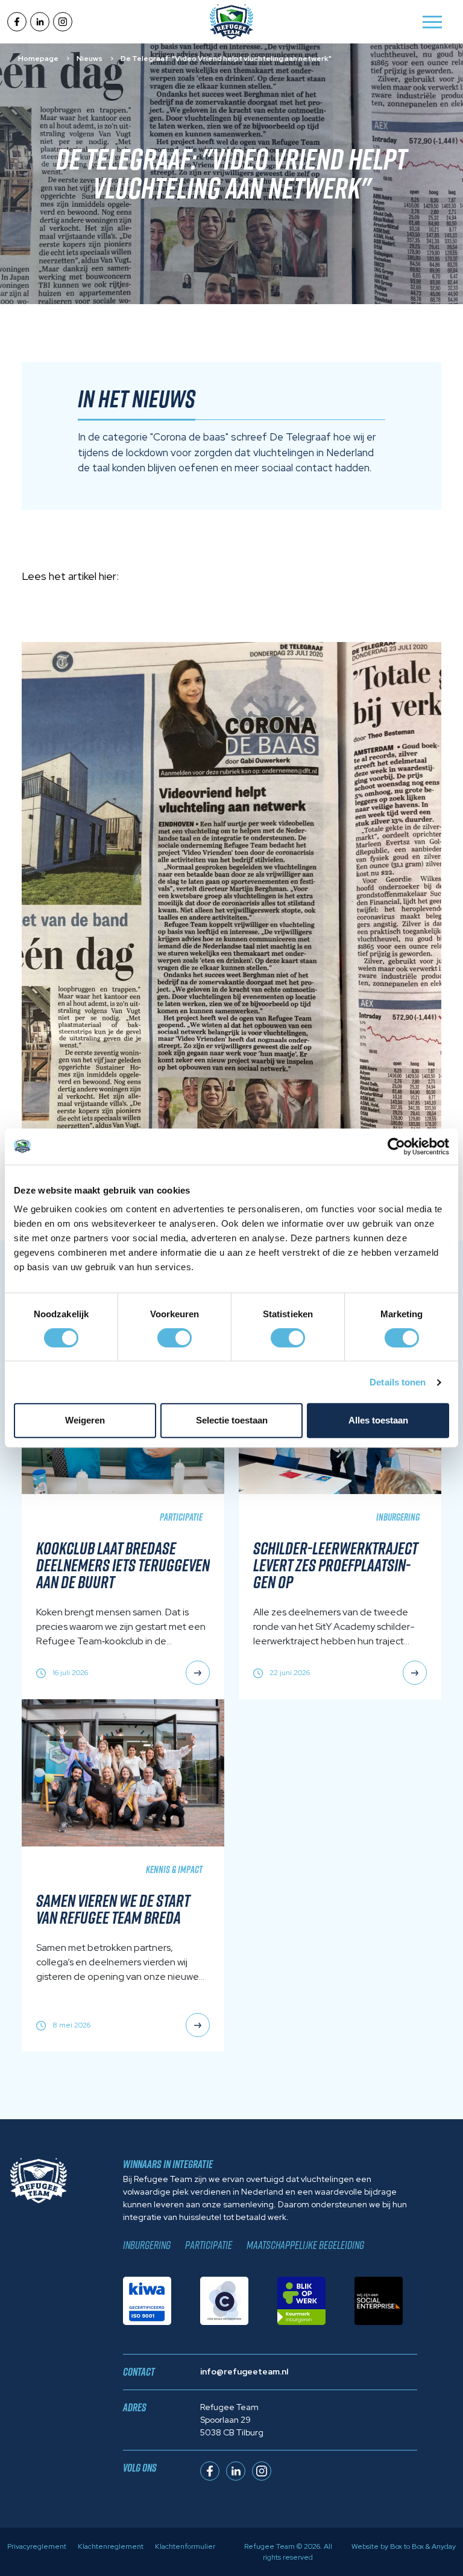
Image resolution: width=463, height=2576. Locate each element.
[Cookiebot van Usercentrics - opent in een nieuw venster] (396, 1146)
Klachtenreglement (111, 2546)
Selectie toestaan (232, 1420)
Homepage (38, 59)
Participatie (209, 2245)
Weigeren (85, 1420)
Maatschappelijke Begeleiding (305, 2245)
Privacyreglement (37, 2546)
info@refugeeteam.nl (244, 2371)
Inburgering (147, 2245)
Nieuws (90, 59)
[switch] (175, 1338)
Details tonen (398, 1382)
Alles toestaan (378, 1420)
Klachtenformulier (185, 2546)
